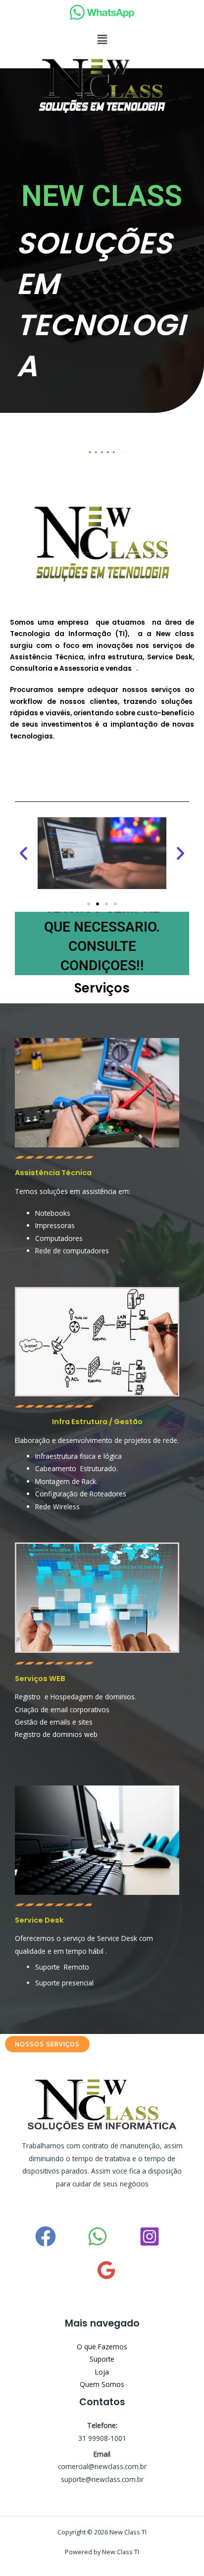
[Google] (106, 2270)
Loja (102, 2372)
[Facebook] (46, 2236)
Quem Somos (102, 2384)
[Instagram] (150, 2236)
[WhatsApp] (98, 2236)
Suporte (102, 2359)
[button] (102, 39)
